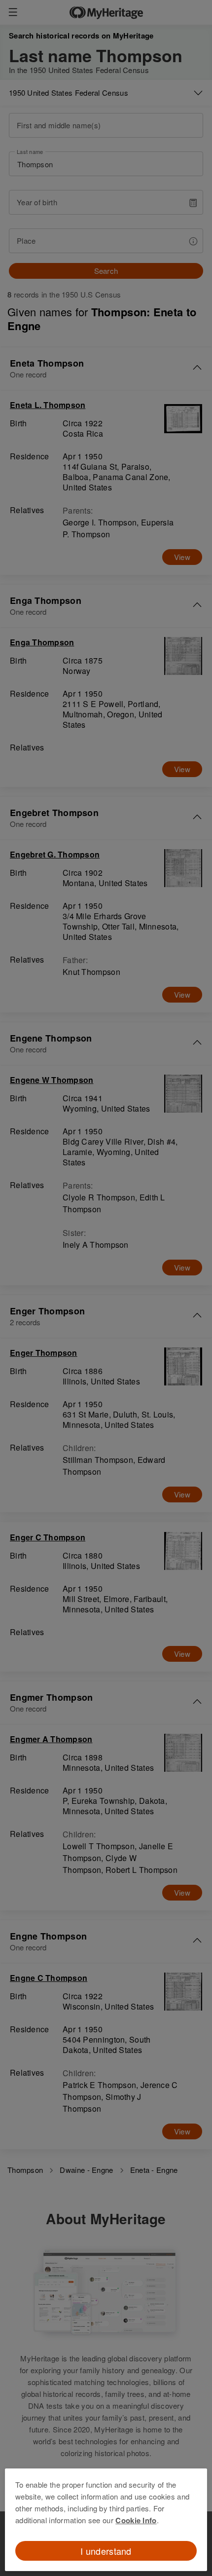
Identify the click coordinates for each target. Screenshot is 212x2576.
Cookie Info (136, 2520)
